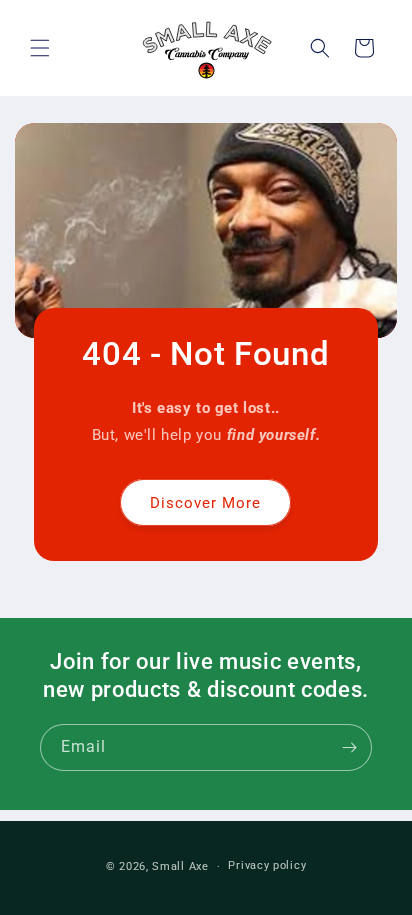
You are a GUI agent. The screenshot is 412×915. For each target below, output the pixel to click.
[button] (40, 48)
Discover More (205, 502)
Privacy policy (267, 865)
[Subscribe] (349, 747)
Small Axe (180, 866)
